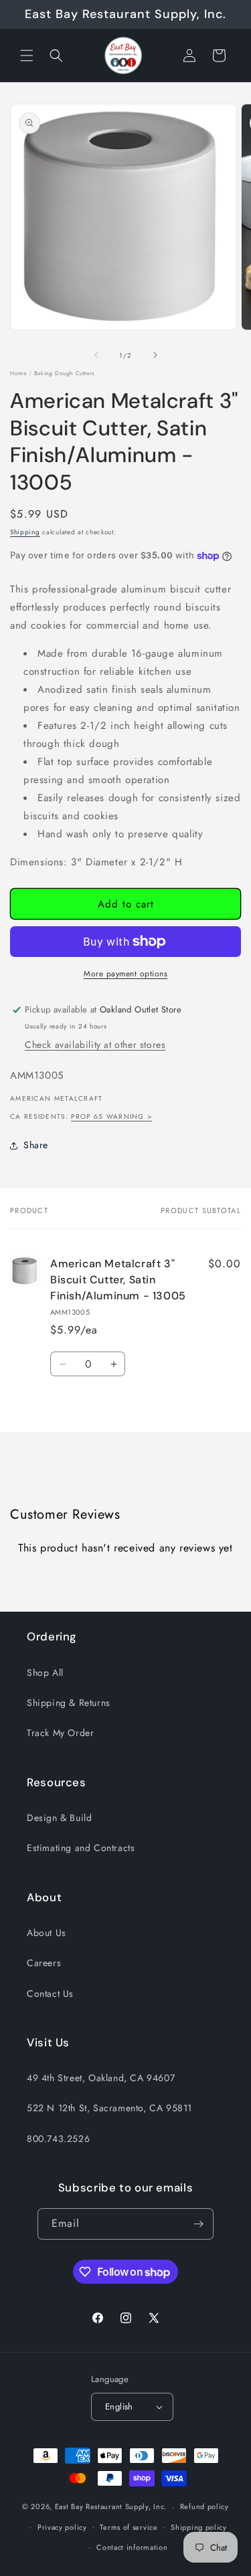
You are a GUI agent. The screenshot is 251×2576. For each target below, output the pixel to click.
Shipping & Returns (69, 1703)
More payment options (125, 974)
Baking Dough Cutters (64, 373)
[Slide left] (96, 355)
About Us (47, 1933)
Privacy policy (62, 2527)
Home (18, 373)
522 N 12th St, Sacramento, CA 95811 (109, 2108)
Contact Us (50, 1994)
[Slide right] (155, 355)
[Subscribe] (198, 2224)
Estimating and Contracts (81, 1848)
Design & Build (59, 1818)
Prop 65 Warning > (111, 1116)
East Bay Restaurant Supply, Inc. (111, 2506)
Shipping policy (199, 2527)
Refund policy (204, 2506)
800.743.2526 (58, 2139)
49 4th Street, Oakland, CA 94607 (101, 2078)
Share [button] (36, 1145)
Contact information (132, 2547)
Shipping (25, 532)
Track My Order (60, 1733)
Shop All (45, 1673)
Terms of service (129, 2527)
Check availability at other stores (95, 1045)
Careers (44, 1963)
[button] (27, 56)
